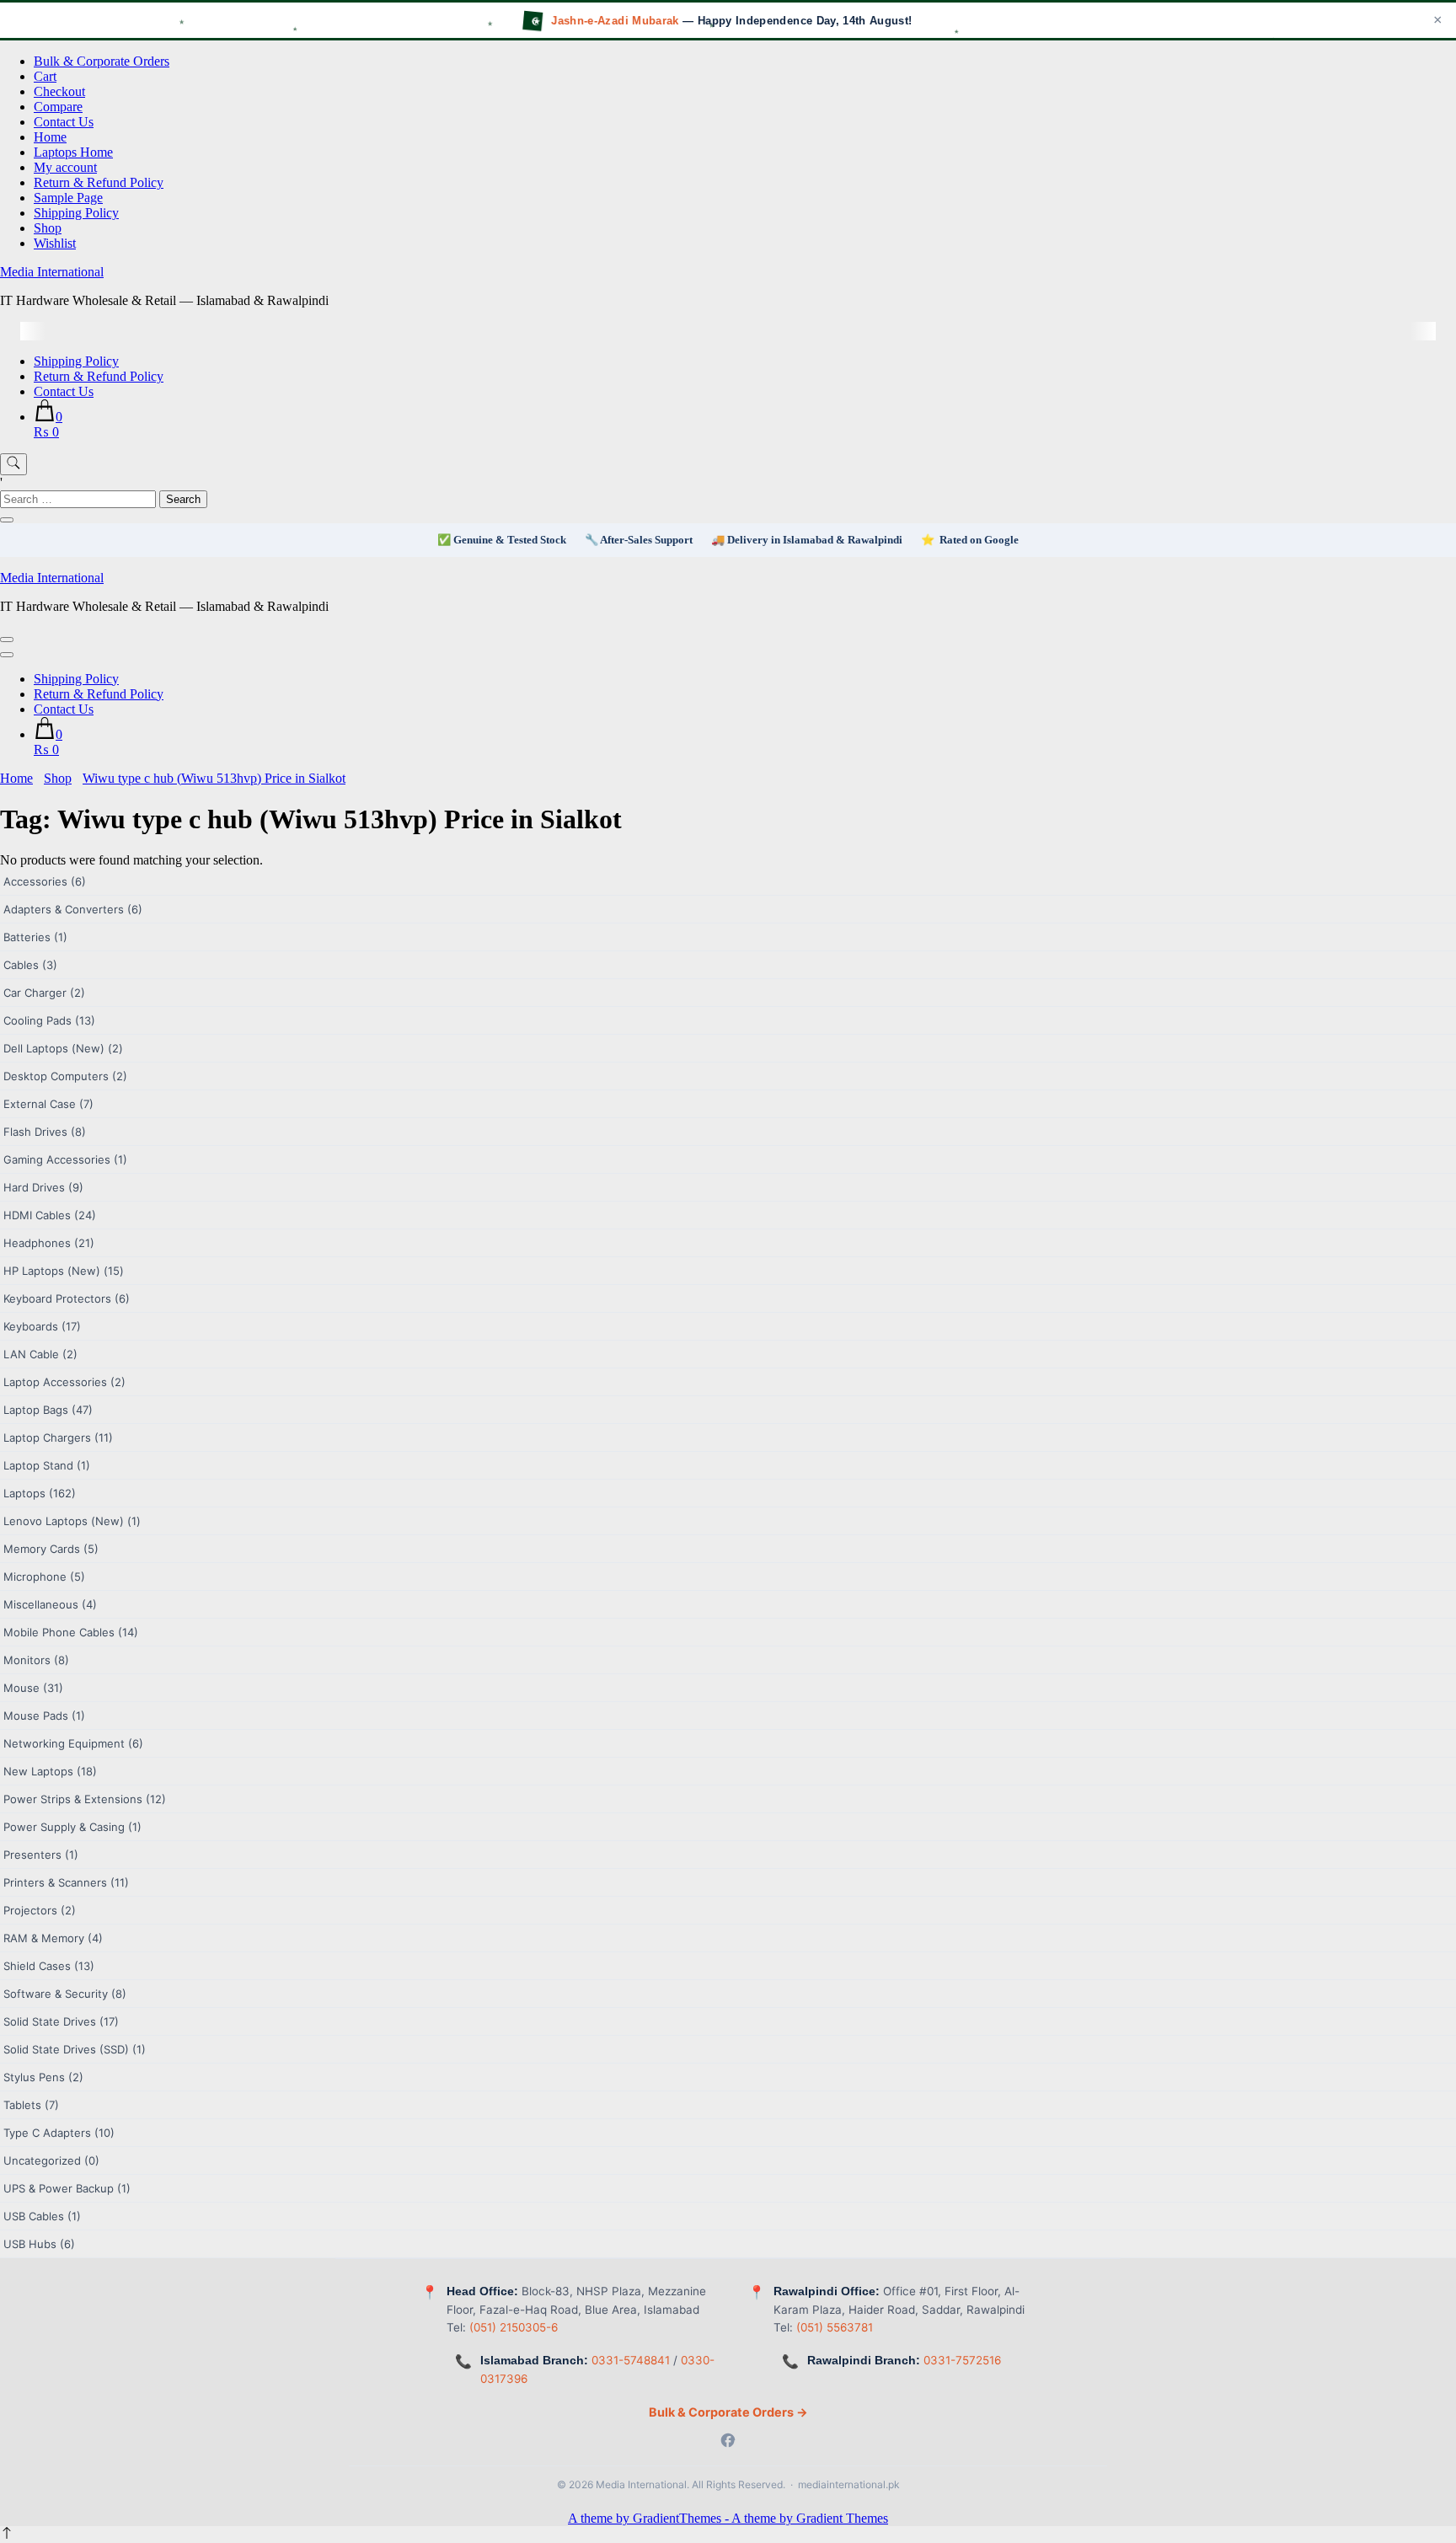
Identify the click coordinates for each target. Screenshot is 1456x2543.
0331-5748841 (631, 2360)
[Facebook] (728, 2442)
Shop (48, 228)
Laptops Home (73, 152)
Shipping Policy (76, 213)
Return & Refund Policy (99, 182)
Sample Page (68, 198)
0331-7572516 (962, 2360)
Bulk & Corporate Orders (102, 61)
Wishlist (55, 243)
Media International (52, 272)
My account (65, 167)
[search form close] (7, 520)
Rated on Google (979, 540)
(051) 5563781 (835, 2327)
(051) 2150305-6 (514, 2327)
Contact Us (64, 122)
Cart (45, 76)
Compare (58, 107)
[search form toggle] (13, 464)
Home (50, 137)
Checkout (59, 91)
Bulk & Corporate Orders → (728, 2412)
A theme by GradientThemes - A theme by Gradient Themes (728, 2518)
